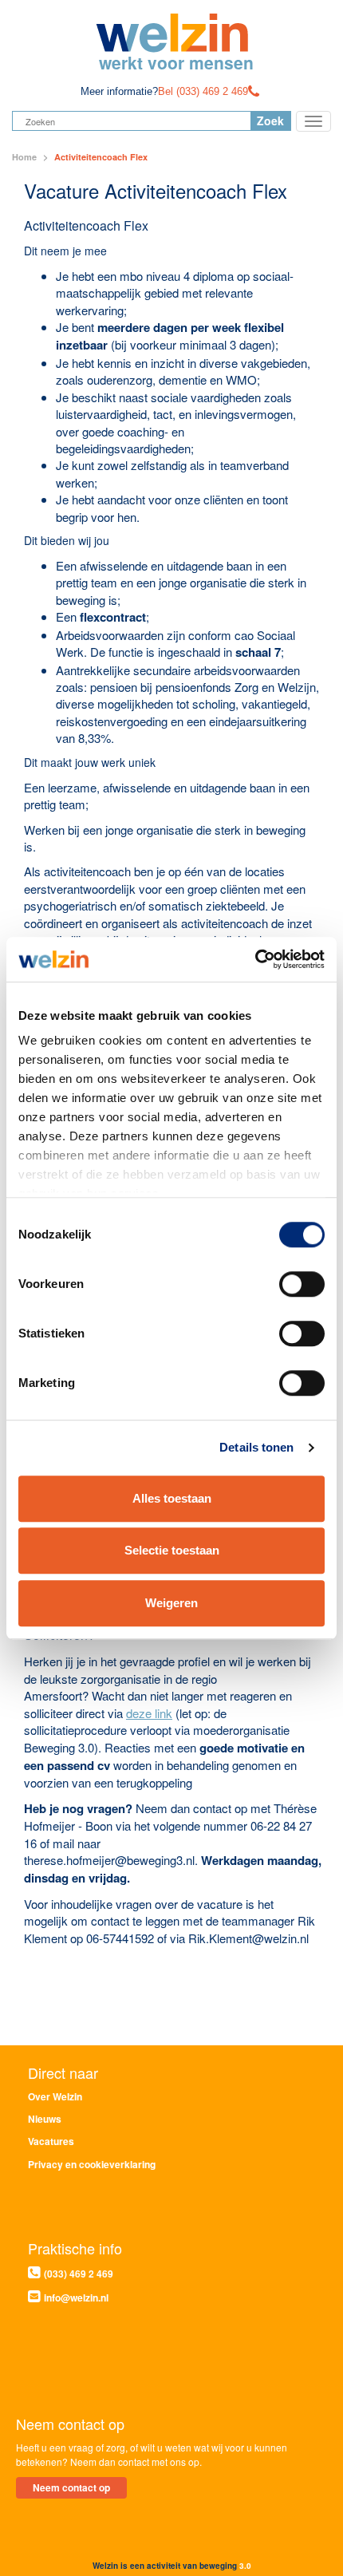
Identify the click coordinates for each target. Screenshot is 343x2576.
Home (24, 157)
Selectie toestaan (172, 1550)
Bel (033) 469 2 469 (203, 91)
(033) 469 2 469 (79, 2274)
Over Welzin (55, 2096)
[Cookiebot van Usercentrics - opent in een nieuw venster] (255, 959)
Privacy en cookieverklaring (92, 2164)
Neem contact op (71, 2487)
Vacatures (51, 2141)
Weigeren (171, 1603)
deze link (149, 1713)
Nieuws (45, 2119)
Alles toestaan (172, 1498)
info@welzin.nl (76, 2297)
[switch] (302, 1284)
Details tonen (256, 1447)
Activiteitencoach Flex (101, 157)
